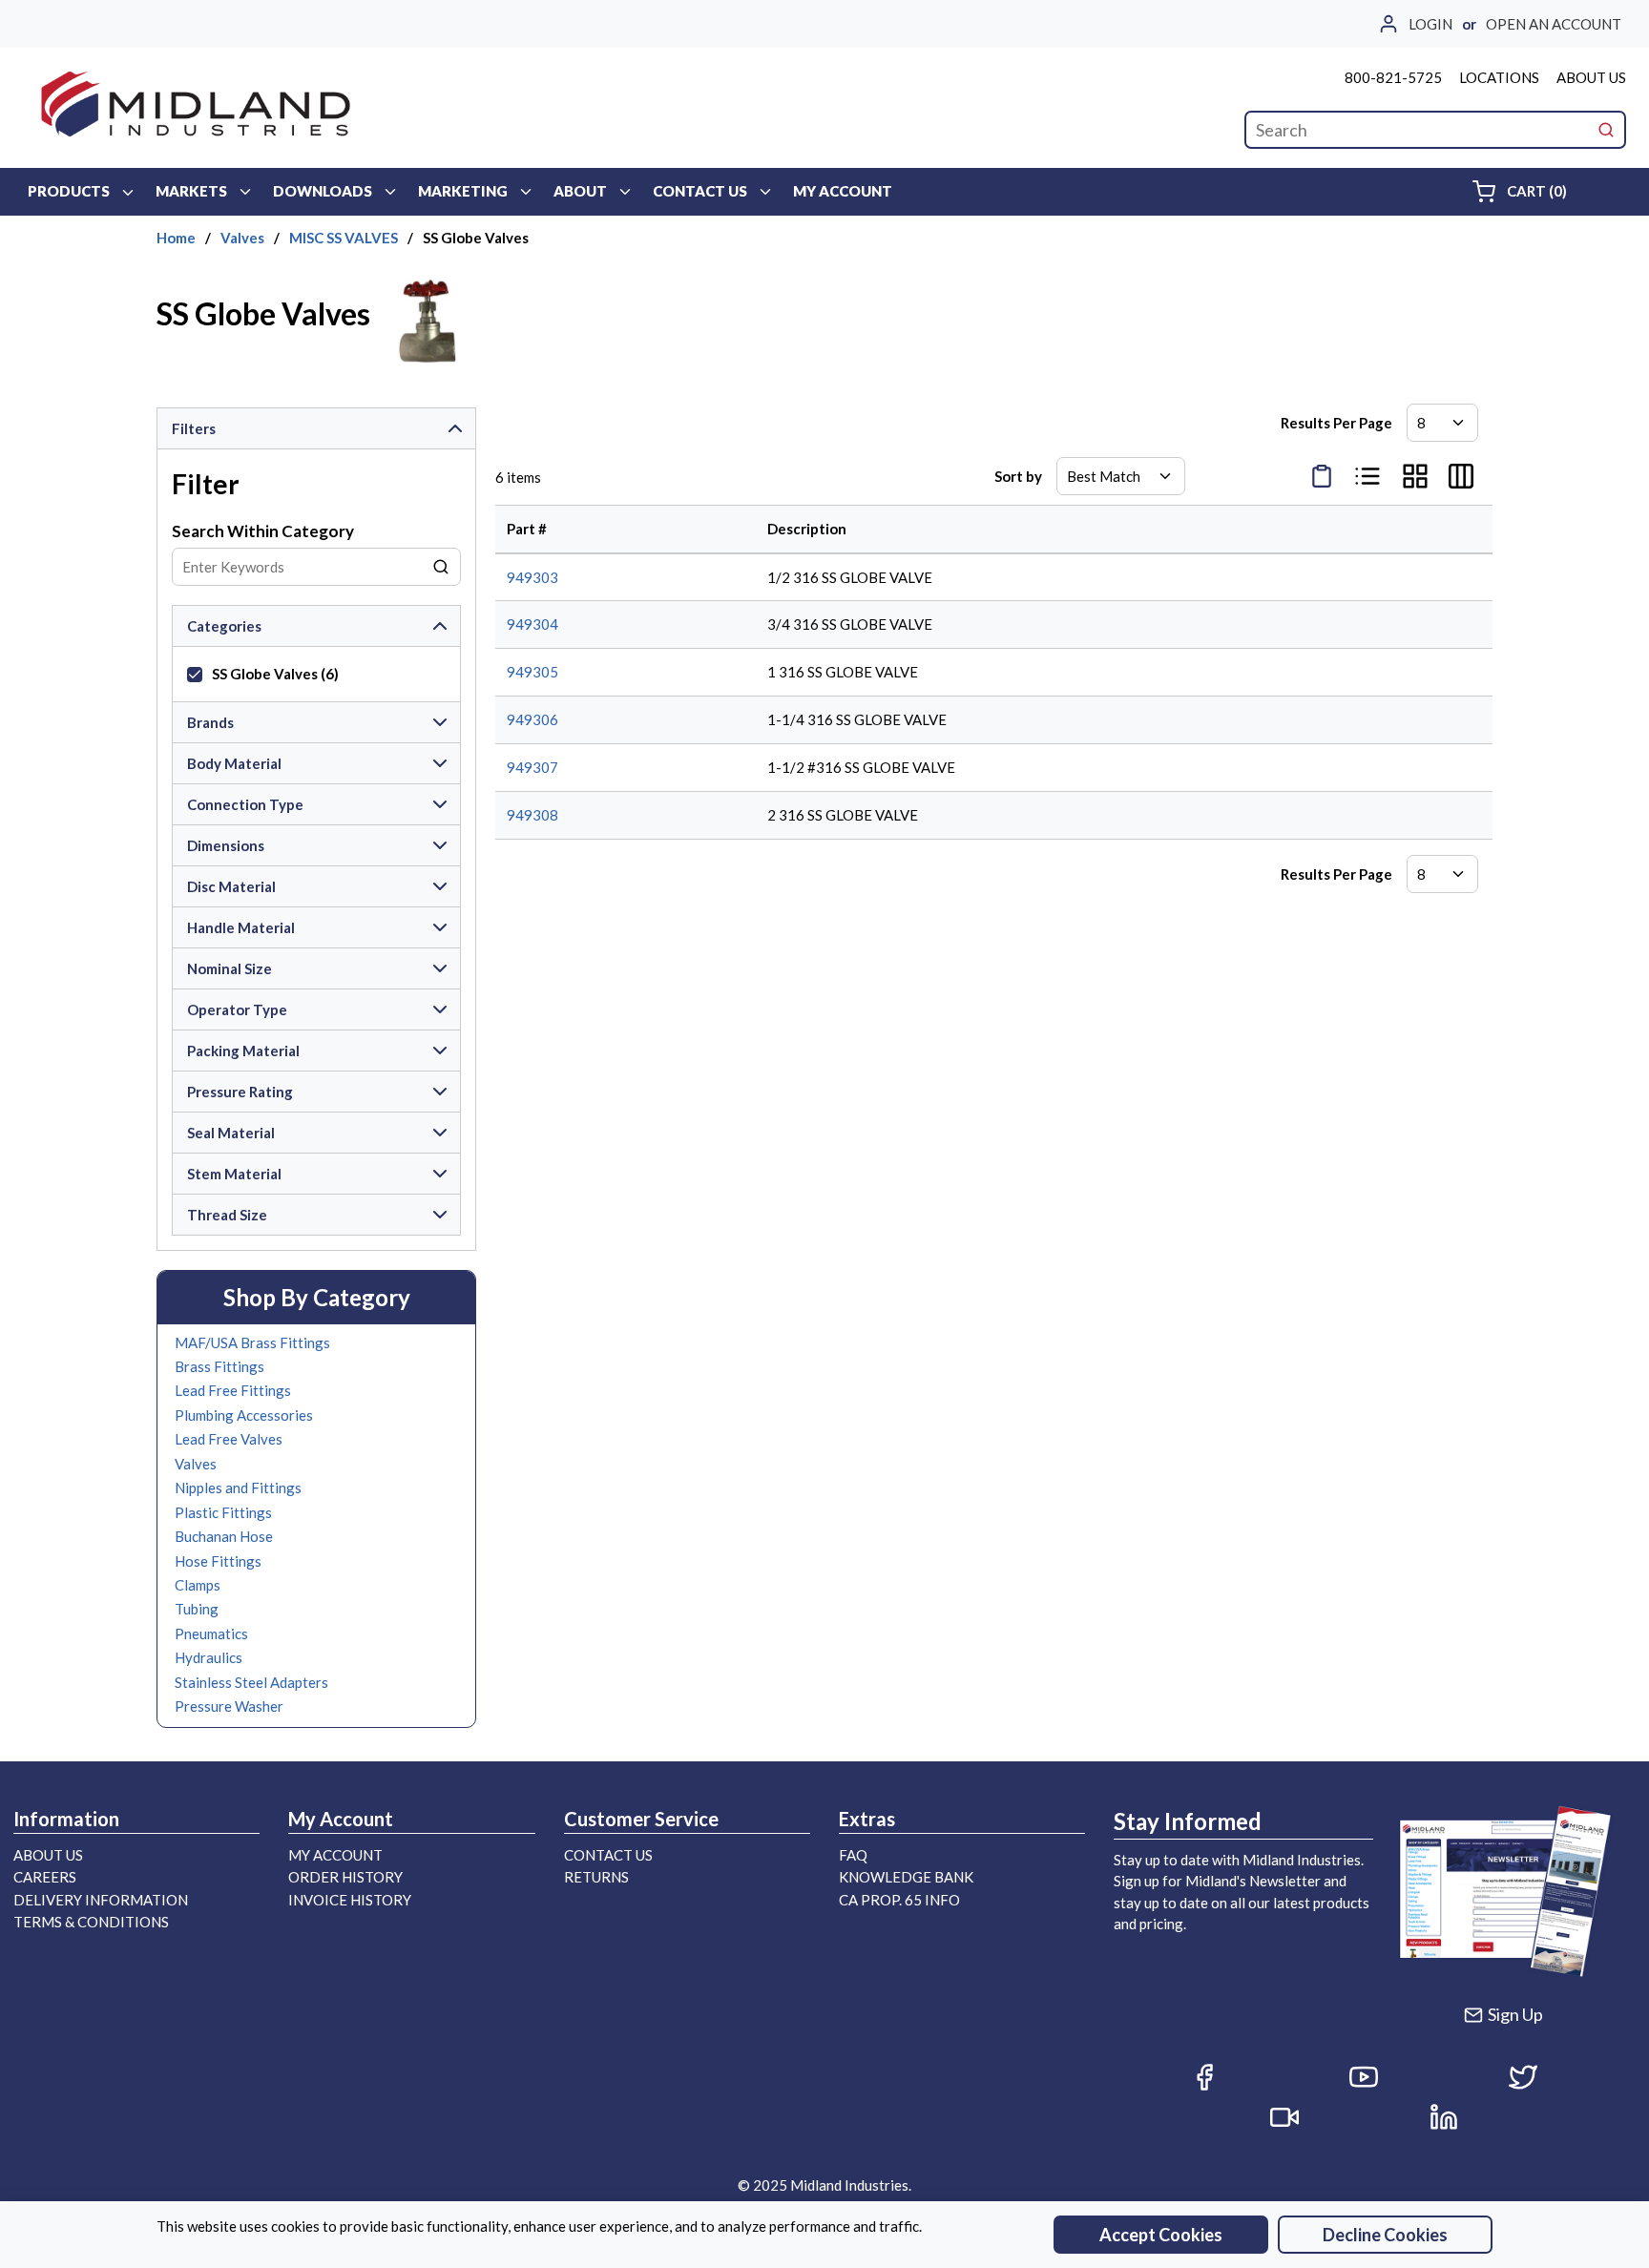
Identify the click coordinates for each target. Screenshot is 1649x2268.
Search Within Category (263, 531)
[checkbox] (195, 675)
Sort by (1018, 476)
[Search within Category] (442, 567)
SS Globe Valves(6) (275, 674)
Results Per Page (1336, 423)
